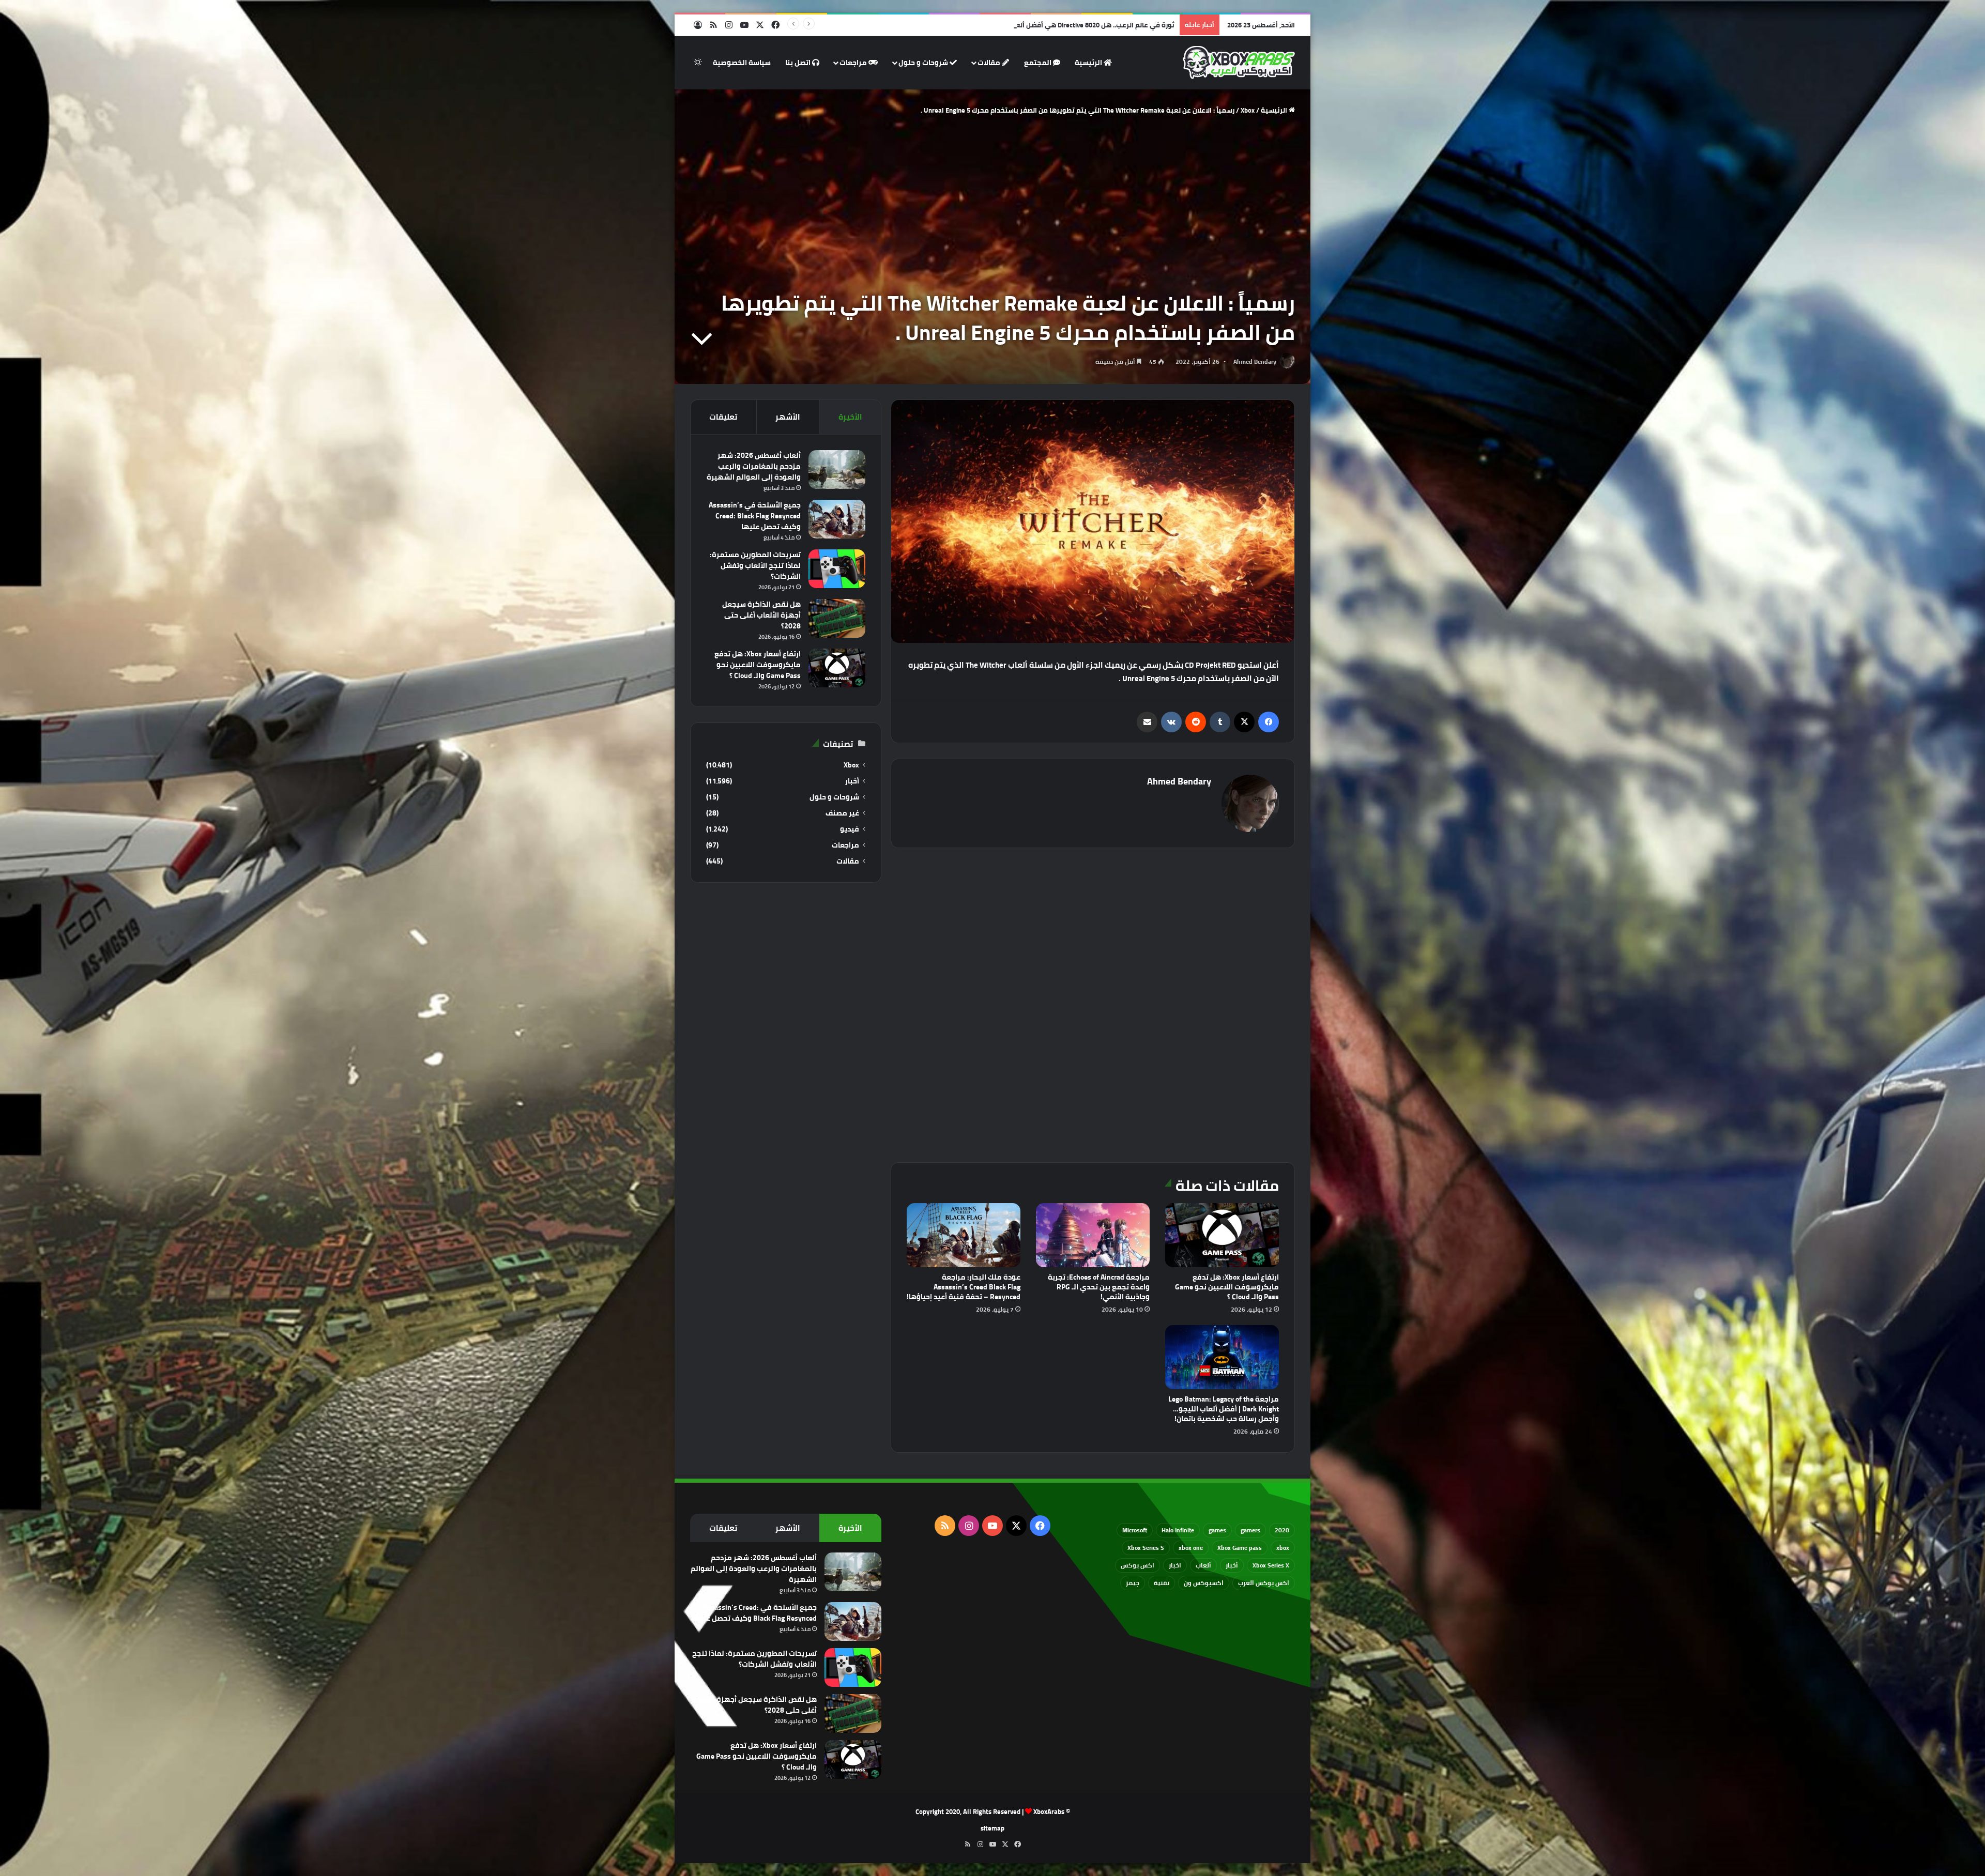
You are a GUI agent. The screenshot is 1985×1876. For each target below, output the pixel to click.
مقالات (990, 63)
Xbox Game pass (1240, 1548)
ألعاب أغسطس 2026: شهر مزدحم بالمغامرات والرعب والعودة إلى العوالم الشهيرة (754, 466)
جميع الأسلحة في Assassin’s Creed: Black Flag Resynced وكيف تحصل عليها (755, 516)
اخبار (1175, 1565)
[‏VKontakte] (1171, 722)
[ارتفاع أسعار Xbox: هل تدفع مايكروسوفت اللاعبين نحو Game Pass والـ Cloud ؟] (1222, 1235)
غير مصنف (842, 813)
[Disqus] (1093, 1004)
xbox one (1191, 1548)
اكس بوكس (1137, 1565)
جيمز (1133, 1583)
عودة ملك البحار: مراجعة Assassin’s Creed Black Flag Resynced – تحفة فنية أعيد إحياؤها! (964, 1287)
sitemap (993, 1828)
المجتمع (1039, 63)
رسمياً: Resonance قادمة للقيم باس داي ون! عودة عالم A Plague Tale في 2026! (1057, 25)
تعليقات (723, 417)
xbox (1283, 1548)
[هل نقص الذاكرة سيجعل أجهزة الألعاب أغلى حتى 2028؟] (837, 618)
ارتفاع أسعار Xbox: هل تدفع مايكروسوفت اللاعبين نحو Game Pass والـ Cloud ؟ (1227, 1287)
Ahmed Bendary (1255, 362)
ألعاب (1203, 1565)
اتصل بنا (799, 63)
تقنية (1162, 1583)
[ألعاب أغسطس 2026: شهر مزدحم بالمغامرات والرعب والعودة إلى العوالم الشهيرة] (837, 470)
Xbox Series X (1271, 1565)
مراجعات (854, 63)
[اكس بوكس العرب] (1239, 63)
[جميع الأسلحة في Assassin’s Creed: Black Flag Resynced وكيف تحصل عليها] (837, 519)
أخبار (852, 781)
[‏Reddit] (1196, 722)
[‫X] (1244, 722)
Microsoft (1135, 1530)
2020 (1282, 1530)
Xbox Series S (1146, 1548)
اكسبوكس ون (1204, 1583)
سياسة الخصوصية (742, 63)
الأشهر (788, 417)
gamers (1250, 1530)
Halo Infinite (1178, 1530)
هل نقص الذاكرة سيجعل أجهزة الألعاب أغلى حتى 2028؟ (761, 615)
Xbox (1248, 110)
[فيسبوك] (1269, 722)
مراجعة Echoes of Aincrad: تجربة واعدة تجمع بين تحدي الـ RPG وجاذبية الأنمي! (1099, 1287)
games (1217, 1530)
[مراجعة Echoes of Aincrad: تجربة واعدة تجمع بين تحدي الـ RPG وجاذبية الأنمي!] (1093, 1235)
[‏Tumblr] (1220, 722)
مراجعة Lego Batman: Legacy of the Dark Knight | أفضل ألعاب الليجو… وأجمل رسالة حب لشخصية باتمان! (1224, 1409)
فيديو (850, 829)
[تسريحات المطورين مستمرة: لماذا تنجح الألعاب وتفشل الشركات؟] (837, 569)
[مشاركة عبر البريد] (1147, 722)
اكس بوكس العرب (1264, 1583)
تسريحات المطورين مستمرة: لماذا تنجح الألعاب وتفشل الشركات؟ (755, 565)
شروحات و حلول (924, 63)
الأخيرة (850, 417)
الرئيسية (1089, 63)
